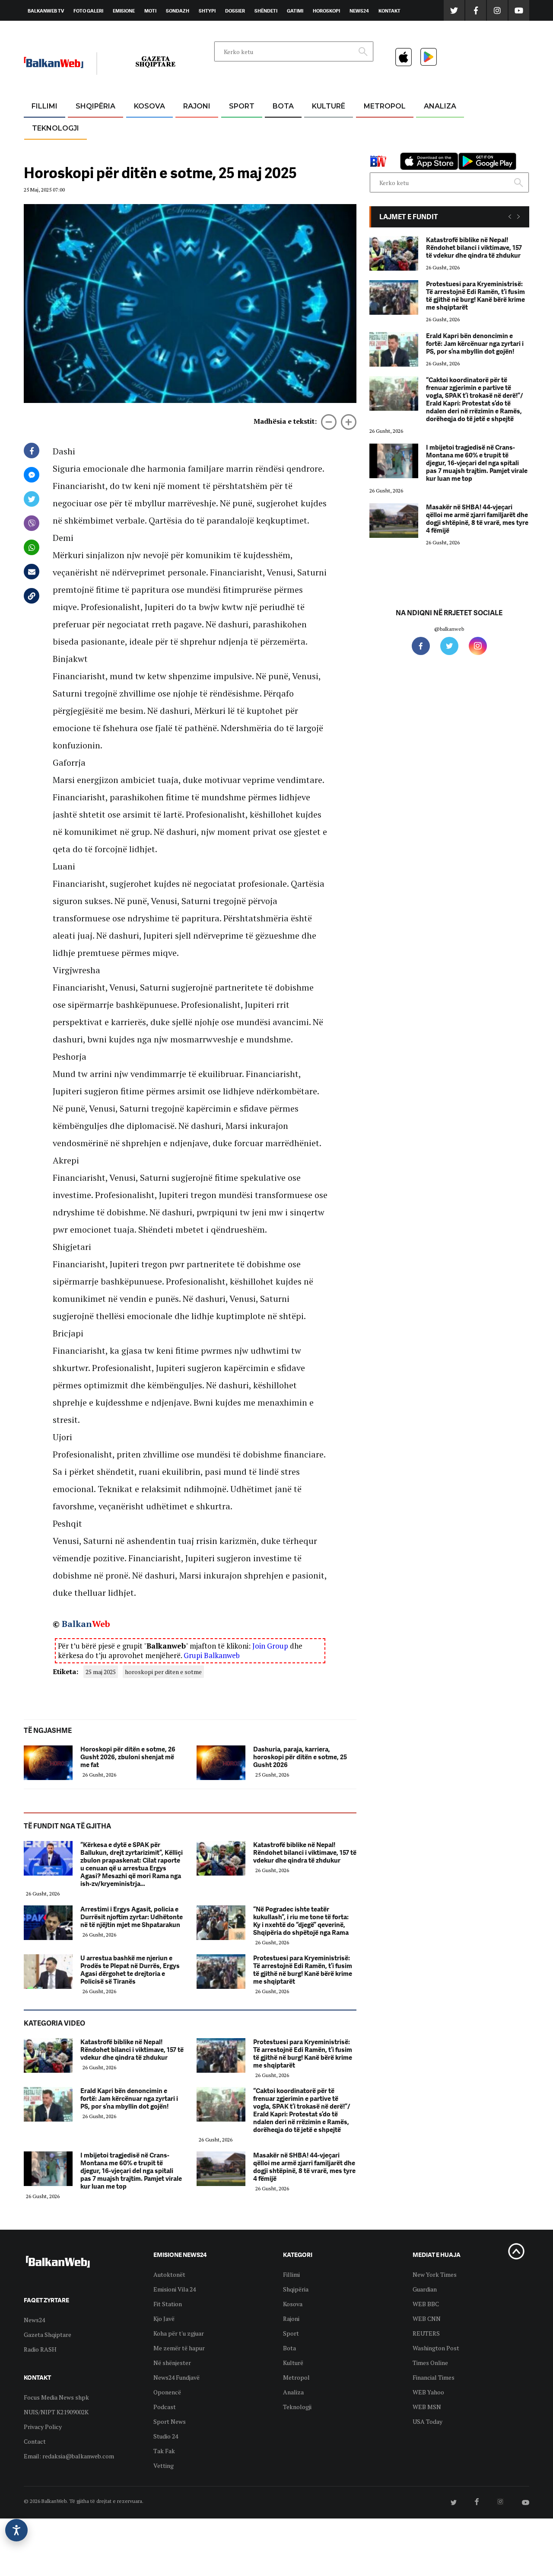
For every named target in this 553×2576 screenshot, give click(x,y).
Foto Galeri (88, 11)
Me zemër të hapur (179, 2348)
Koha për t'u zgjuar (179, 2333)
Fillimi (44, 106)
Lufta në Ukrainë (283, 151)
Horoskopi (326, 11)
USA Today (427, 2421)
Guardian (425, 2289)
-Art (315, 127)
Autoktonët (169, 2274)
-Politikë (86, 148)
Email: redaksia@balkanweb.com (69, 2456)
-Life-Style (377, 148)
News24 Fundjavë (176, 2377)
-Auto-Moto (48, 149)
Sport (242, 106)
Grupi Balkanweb (212, 1655)
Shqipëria (95, 106)
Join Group (270, 1646)
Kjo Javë (164, 2319)
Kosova (149, 106)
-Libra (318, 148)
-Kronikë (86, 127)
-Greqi (190, 127)
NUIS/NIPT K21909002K (56, 2412)
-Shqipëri (240, 148)
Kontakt (389, 11)
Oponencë (167, 2392)
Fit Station (168, 2304)
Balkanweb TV (46, 11)
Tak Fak (164, 2451)
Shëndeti (266, 11)
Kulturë (329, 106)
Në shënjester (172, 2363)
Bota (283, 106)
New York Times (435, 2274)
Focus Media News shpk (56, 2397)
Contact (35, 2441)
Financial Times (434, 2377)
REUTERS (426, 2333)
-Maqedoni (197, 148)
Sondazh (178, 11)
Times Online (430, 2363)
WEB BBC (426, 2304)
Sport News (170, 2421)
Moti (150, 11)
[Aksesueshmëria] (16, 2530)
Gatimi (295, 11)
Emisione (124, 11)
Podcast (165, 2407)
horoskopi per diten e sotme (163, 1672)
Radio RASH (40, 2349)
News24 (359, 11)
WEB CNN (427, 2319)
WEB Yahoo (428, 2392)
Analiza (440, 106)
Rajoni (197, 106)
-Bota (235, 127)
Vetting (164, 2466)
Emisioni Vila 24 (175, 2289)
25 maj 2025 (101, 1672)
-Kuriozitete (381, 127)
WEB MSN (427, 2407)
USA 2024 (283, 127)
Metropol (385, 106)
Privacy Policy (43, 2427)
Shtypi (207, 11)
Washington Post (436, 2348)
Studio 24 (166, 2436)
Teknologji (56, 128)
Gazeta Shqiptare (48, 2335)
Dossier (235, 11)
